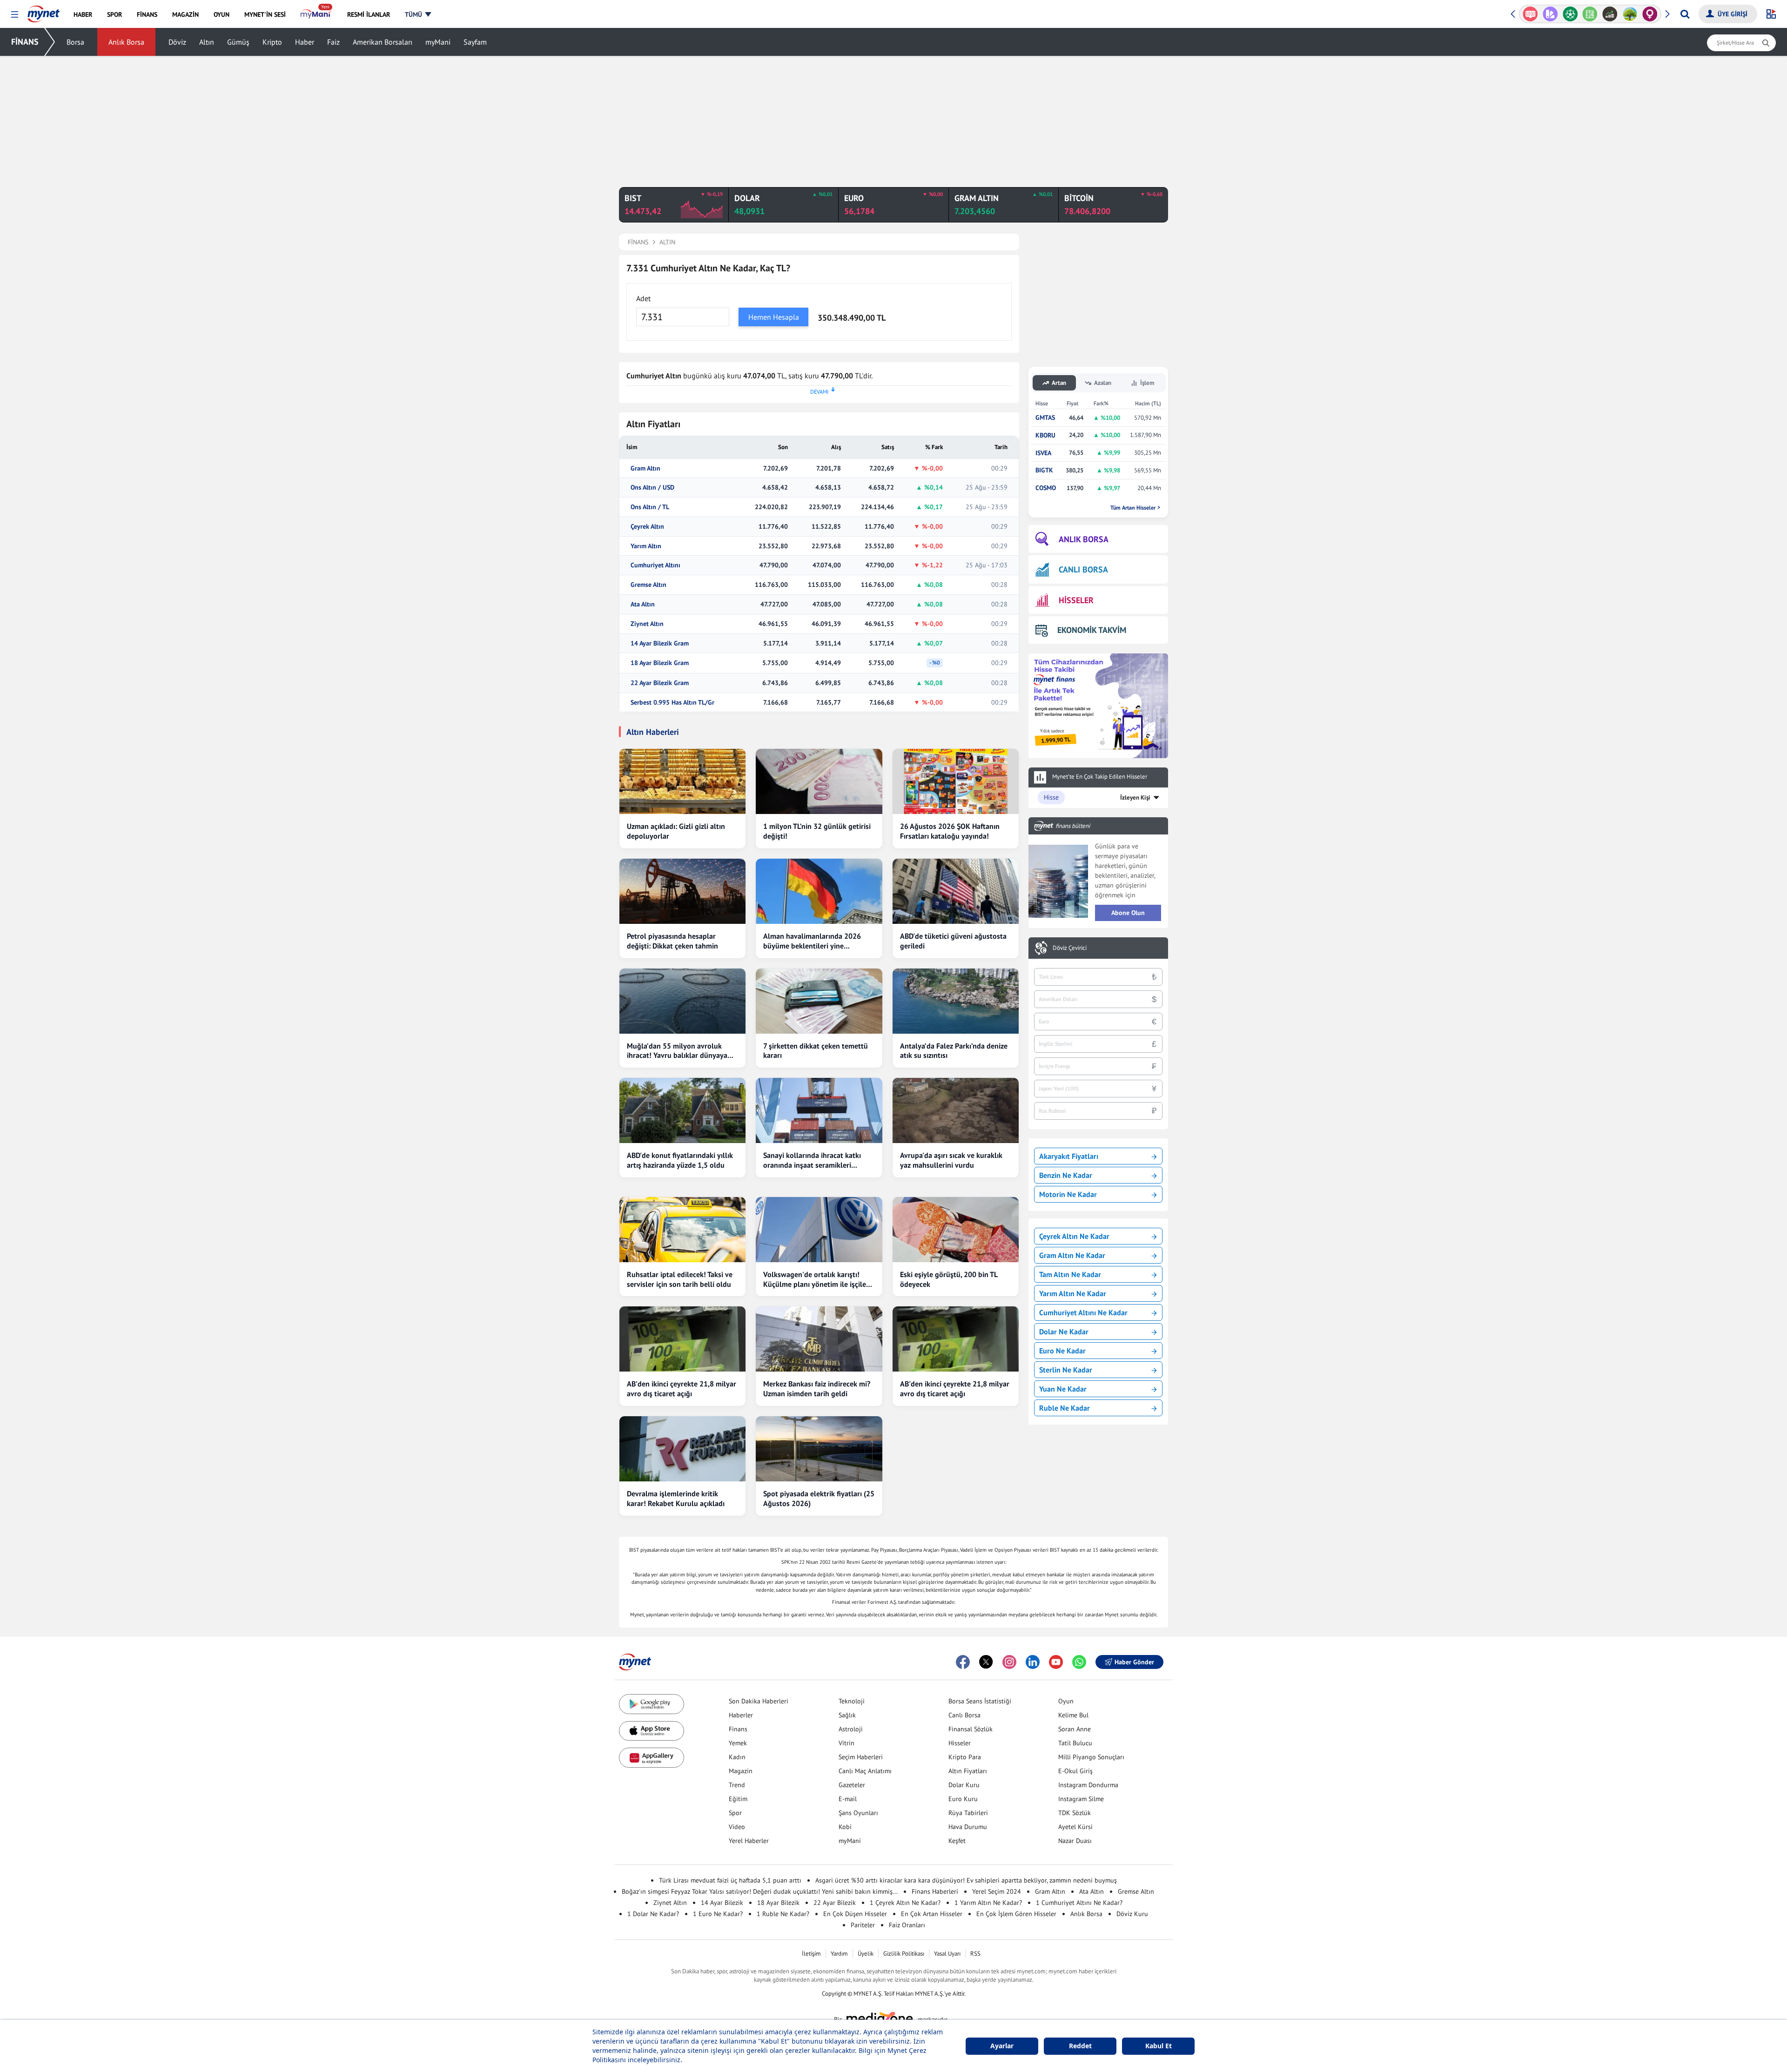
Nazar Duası (1075, 1841)
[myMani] (316, 14)
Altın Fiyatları (968, 1771)
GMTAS (1045, 418)
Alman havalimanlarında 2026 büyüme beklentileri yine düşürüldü (812, 941)
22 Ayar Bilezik (835, 1903)
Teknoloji (852, 1701)
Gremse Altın (648, 585)
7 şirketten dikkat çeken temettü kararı (816, 1051)
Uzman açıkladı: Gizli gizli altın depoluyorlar (676, 831)
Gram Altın (645, 468)
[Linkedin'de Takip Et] (1033, 1662)
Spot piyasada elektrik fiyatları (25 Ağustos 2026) (819, 1498)
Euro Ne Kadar (1062, 1351)
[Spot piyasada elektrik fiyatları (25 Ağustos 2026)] (819, 1449)
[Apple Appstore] (652, 1731)
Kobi (845, 1827)
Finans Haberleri (935, 1891)
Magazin (741, 1771)
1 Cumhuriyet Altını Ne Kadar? (1079, 1903)
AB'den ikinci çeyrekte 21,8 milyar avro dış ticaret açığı (682, 1389)
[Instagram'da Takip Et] (1009, 1662)
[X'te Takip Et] (986, 1662)
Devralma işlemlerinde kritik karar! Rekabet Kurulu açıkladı (676, 1498)
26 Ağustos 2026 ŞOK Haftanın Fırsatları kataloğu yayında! (950, 831)
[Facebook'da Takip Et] (963, 1662)
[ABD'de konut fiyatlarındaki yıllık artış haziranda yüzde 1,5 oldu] (682, 1110)
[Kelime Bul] (1570, 14)
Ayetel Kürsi (1075, 1827)
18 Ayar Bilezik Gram (660, 663)
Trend (737, 1785)
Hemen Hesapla (774, 317)
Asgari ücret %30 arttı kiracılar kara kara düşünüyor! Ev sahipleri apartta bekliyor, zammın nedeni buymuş (966, 1880)
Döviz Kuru (1132, 1914)
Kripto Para (965, 1757)
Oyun (1066, 1701)
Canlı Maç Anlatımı (865, 1771)
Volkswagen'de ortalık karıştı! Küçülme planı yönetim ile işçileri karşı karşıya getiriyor (817, 1279)
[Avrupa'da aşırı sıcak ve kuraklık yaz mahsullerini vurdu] (956, 1110)
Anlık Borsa (126, 42)
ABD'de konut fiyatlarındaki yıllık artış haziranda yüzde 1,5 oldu (680, 1160)
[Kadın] (1630, 14)
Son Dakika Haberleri (759, 1701)
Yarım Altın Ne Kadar (1073, 1293)
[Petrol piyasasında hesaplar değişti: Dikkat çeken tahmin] (682, 891)
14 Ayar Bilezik (722, 1903)
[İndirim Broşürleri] (1530, 14)
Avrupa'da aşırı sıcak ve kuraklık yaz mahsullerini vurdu (951, 1160)
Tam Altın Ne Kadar (1070, 1274)
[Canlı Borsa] (1590, 14)
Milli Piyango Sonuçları (1091, 1757)
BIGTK (1044, 470)
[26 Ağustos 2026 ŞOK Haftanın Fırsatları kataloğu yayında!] (956, 781)
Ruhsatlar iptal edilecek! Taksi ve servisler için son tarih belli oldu (680, 1279)
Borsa (75, 42)
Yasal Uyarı (947, 1954)
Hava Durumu (968, 1827)
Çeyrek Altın (647, 527)
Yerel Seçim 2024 (997, 1891)
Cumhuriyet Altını (655, 565)
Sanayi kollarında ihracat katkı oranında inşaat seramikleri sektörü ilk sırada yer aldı (812, 1160)
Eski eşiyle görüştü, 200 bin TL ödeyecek (949, 1279)
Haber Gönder (1134, 1662)
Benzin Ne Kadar (1066, 1175)
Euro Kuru (963, 1799)
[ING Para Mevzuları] (1650, 14)
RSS (975, 1954)
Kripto (272, 42)
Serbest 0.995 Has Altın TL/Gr (672, 703)
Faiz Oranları (907, 1925)
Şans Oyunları (858, 1813)
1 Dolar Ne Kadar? (653, 1914)
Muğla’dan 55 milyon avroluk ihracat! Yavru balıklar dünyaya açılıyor (677, 1051)
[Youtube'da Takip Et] (1056, 1662)
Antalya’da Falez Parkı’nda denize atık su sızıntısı (954, 1051)
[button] (15, 15)
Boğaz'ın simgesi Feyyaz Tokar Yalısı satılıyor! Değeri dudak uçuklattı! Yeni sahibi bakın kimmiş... (760, 1891)
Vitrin (846, 1743)
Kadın (737, 1757)
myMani (438, 42)
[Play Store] (652, 1704)
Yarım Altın (646, 546)
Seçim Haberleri (861, 1757)
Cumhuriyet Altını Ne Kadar (1083, 1312)
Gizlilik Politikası (904, 1954)
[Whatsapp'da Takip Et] (1079, 1662)
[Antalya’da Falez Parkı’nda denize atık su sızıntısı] (956, 1001)
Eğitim (738, 1799)
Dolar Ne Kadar (1064, 1332)
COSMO (1046, 488)
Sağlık (847, 1715)
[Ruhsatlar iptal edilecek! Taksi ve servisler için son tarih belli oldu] (682, 1230)
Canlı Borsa (964, 1715)
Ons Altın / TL (650, 507)
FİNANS (25, 42)
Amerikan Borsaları (383, 42)
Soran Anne (1075, 1729)
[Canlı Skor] (1550, 14)
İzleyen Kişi (1135, 797)
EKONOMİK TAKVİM (1092, 630)
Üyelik (866, 1954)
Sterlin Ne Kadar (1066, 1370)
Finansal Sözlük (971, 1729)
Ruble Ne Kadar (1065, 1408)
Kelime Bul (1073, 1715)
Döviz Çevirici (1070, 948)
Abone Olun (1128, 913)
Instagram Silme (1081, 1799)
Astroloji (851, 1729)
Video (737, 1827)
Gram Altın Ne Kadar (1072, 1255)
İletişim (811, 1954)
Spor (735, 1813)
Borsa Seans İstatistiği (980, 1701)
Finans (738, 1729)
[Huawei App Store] (652, 1758)
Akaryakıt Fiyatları (1069, 1156)
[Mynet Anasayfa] (44, 11)
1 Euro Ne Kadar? (718, 1914)
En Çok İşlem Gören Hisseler (1016, 1914)
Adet (643, 298)
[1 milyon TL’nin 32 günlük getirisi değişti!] (819, 781)
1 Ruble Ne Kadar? (783, 1914)
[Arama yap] (1685, 14)
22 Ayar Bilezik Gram (660, 683)
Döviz (177, 42)
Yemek (738, 1743)
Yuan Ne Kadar (1063, 1389)
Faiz (333, 42)
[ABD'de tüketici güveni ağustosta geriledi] (956, 891)
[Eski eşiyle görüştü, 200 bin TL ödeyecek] (956, 1230)
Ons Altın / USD (652, 488)
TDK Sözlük (1075, 1813)
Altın (207, 42)
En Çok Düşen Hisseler (855, 1914)
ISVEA (1043, 453)
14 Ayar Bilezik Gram (660, 643)
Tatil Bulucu (1075, 1743)
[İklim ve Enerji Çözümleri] (1610, 14)
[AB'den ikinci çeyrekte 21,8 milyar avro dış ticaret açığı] (682, 1339)
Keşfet (957, 1841)
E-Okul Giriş (1075, 1771)
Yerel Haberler (749, 1841)
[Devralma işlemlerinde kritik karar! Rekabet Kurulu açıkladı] (682, 1449)
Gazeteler (852, 1785)
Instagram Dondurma (1088, 1785)
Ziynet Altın (647, 624)
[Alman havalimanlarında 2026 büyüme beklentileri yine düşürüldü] (819, 891)
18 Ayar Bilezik (778, 1903)
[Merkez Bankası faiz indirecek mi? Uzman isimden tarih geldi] (819, 1339)
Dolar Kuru (964, 1785)
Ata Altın (643, 604)
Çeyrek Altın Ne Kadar (1074, 1236)
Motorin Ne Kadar (1068, 1194)
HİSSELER (1076, 600)
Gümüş (238, 42)
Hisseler (960, 1743)
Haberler (741, 1715)
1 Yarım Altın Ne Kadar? (988, 1903)
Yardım (839, 1954)
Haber (305, 42)
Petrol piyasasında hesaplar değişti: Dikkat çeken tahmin (672, 941)
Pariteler (863, 1925)
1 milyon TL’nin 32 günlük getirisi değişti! (817, 831)
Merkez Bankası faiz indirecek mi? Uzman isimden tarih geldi (817, 1389)
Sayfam (475, 42)
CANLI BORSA (1083, 569)
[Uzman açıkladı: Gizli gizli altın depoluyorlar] (682, 781)
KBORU (1045, 435)
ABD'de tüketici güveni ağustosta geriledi (953, 941)
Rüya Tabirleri (968, 1813)
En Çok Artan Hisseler (932, 1914)
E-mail (848, 1799)
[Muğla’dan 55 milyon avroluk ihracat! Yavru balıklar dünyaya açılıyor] (682, 1001)
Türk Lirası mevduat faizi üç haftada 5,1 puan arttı (730, 1880)
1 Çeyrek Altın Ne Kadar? (905, 1903)
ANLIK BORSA (1084, 539)
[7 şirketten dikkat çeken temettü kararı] (819, 1001)
